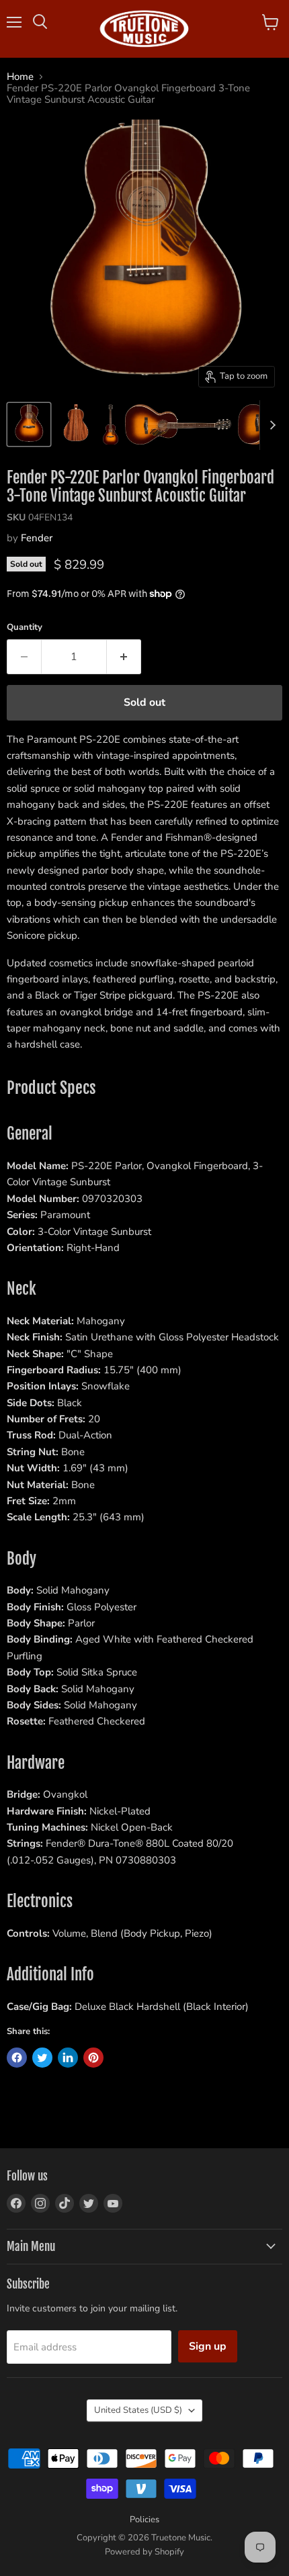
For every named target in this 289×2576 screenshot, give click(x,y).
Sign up (208, 2346)
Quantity (25, 628)
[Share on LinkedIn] (68, 2058)
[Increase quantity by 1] (124, 657)
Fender (37, 538)
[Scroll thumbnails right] (270, 425)
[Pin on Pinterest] (93, 2058)
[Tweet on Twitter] (42, 2058)
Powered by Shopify (144, 2552)
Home (20, 77)
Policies (144, 2520)
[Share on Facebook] (17, 2058)
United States (138, 2410)
